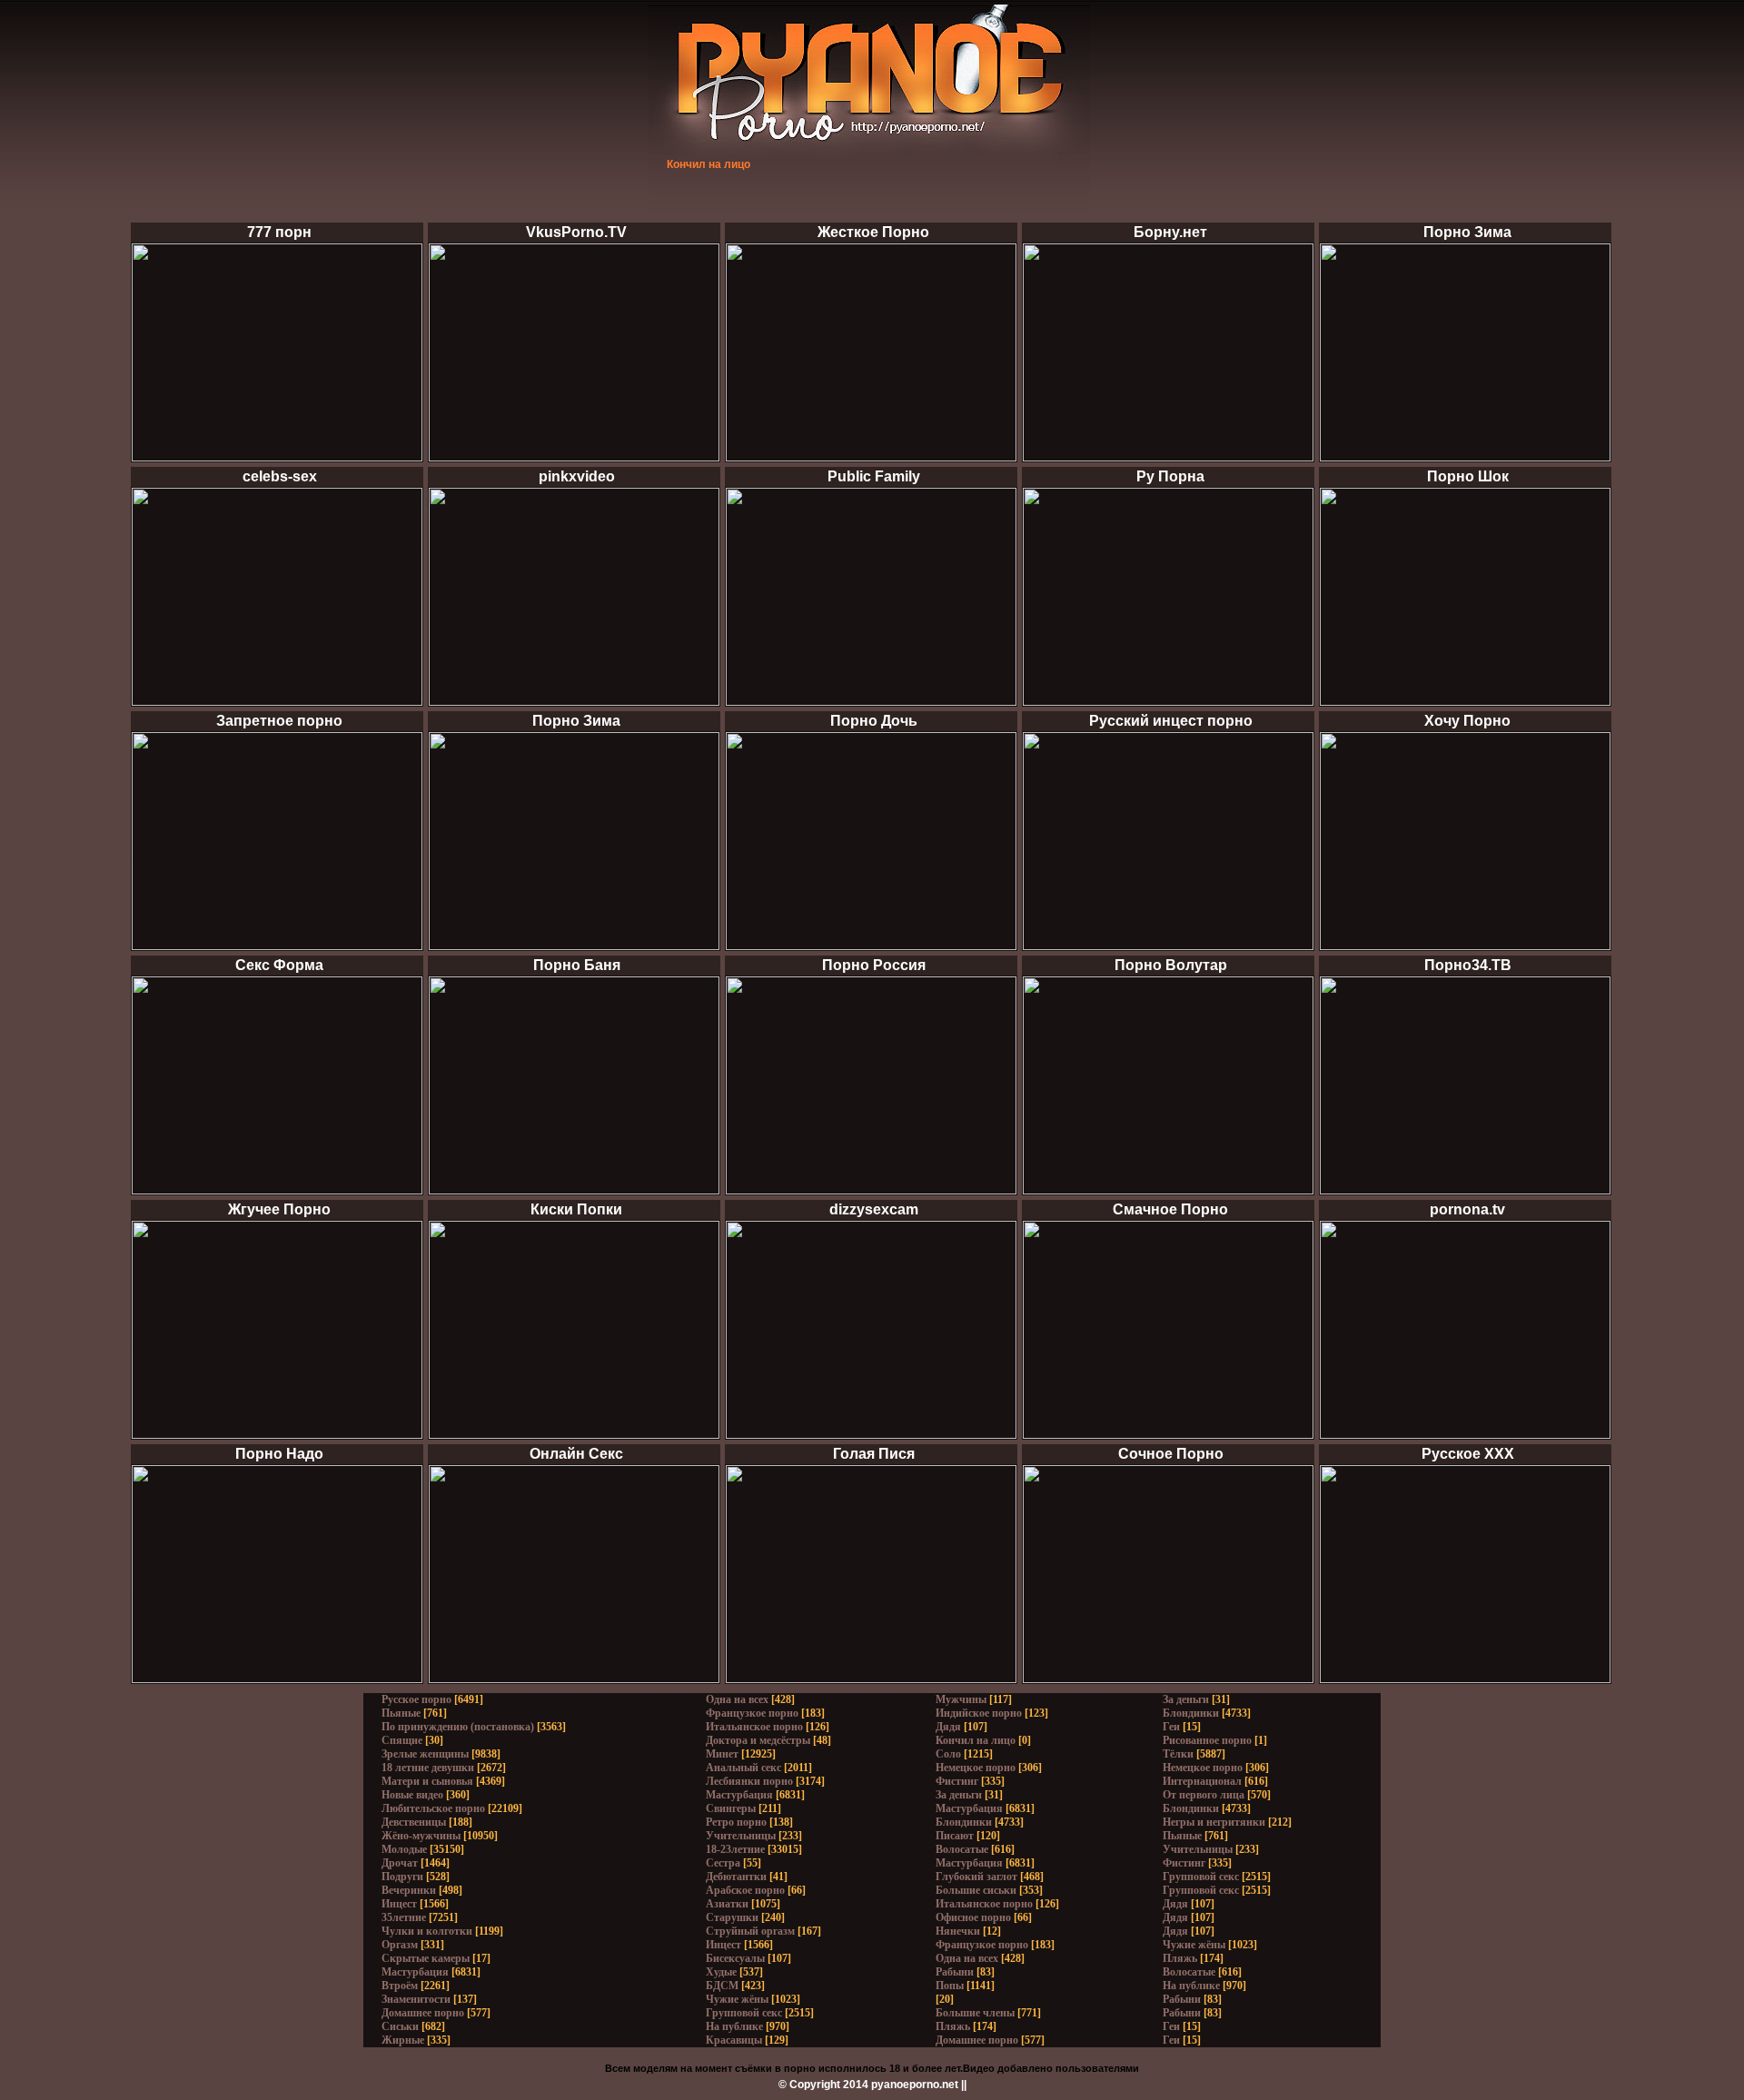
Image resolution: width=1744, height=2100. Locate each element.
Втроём (400, 1986)
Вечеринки (409, 1890)
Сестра (723, 1863)
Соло (948, 1754)
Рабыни (955, 1972)
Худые (721, 1972)
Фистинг (957, 1781)
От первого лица (1204, 1795)
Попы (950, 1986)
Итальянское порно (754, 1727)
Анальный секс (743, 1768)
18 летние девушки (428, 1768)
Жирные (403, 2040)
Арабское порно (745, 1890)
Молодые (404, 1849)
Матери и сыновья (427, 1781)
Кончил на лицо (976, 1740)
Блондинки (964, 1822)
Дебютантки (736, 1877)
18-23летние (735, 1849)
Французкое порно (752, 1713)
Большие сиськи (976, 1890)
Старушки (732, 1917)
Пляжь (953, 2026)
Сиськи (400, 2026)
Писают (955, 1836)
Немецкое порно (976, 1768)
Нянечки (958, 1931)
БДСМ (722, 1986)
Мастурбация (415, 1972)
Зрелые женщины (425, 1754)
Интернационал (1202, 1781)
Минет (722, 1754)
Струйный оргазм (750, 1931)
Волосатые (962, 1849)
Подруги (402, 1877)
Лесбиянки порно (749, 1781)
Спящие (402, 1740)
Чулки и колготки (427, 1931)
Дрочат (400, 1863)
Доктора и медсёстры (758, 1740)
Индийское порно (979, 1713)
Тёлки (1178, 1754)
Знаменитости (416, 1999)
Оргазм (400, 1945)
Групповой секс (744, 2013)
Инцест (399, 1904)
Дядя (948, 1727)
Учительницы (741, 1836)
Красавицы (734, 2040)
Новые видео (412, 1795)
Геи (1171, 1727)
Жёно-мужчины (421, 1836)
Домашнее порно (423, 2013)
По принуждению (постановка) (458, 1727)
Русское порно (416, 1699)
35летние (404, 1917)
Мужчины (961, 1699)
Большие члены (975, 2013)
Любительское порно (433, 1808)
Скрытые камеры (426, 1958)
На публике (734, 2026)
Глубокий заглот (976, 1877)
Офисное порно (973, 1917)
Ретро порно (736, 1822)
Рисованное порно (1207, 1740)
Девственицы (414, 1822)
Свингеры (731, 1808)
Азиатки (727, 1904)
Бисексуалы (735, 1958)
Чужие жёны (737, 1999)
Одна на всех (737, 1699)
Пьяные (401, 1713)
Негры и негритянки (1214, 1822)
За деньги (959, 1795)
